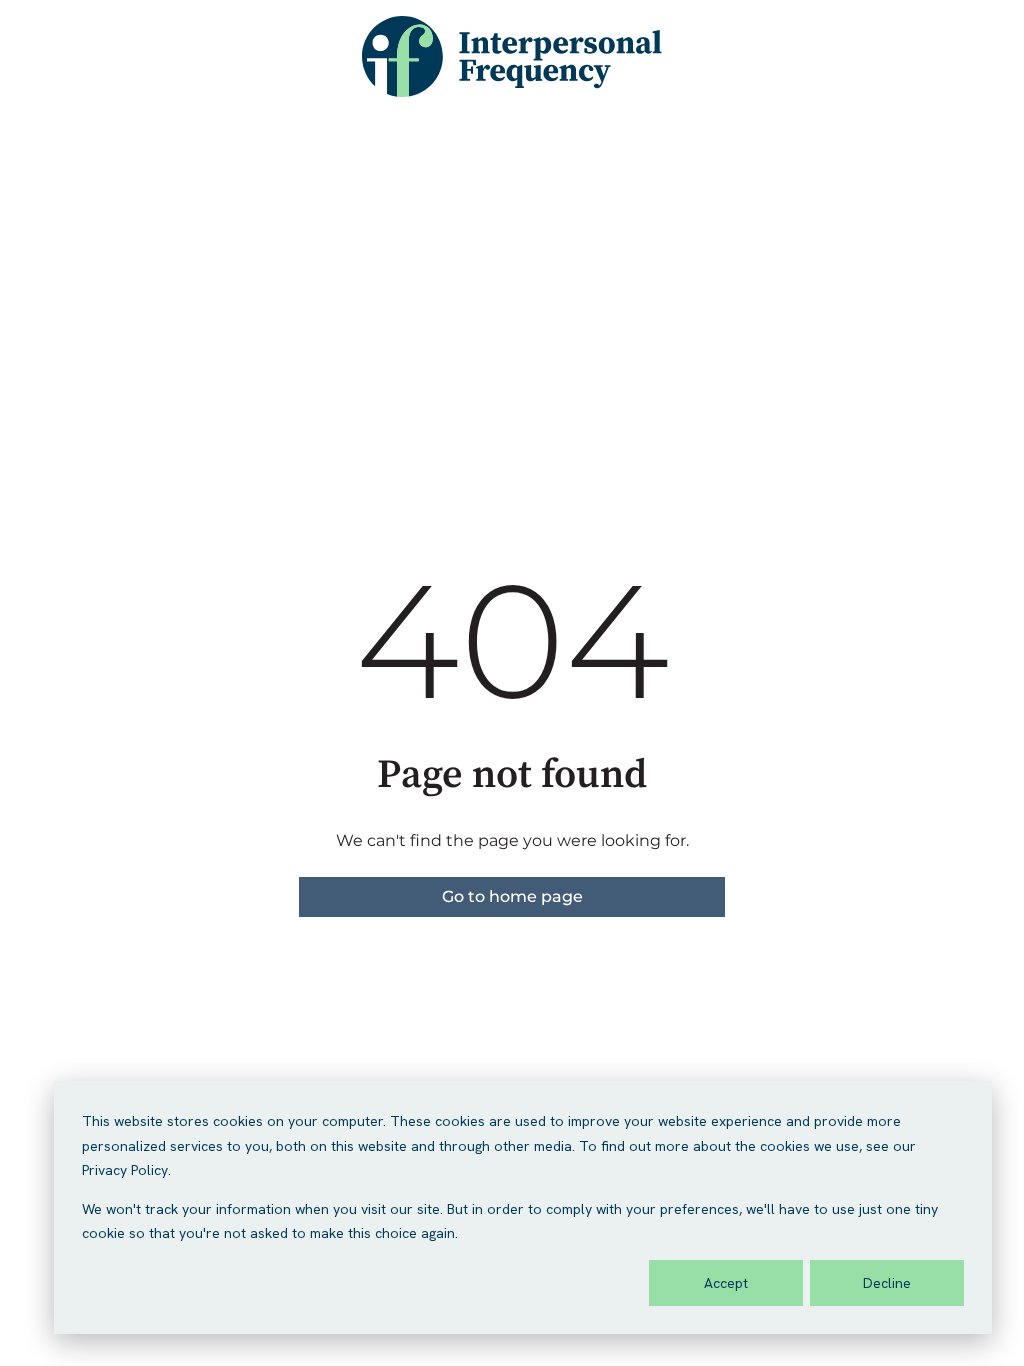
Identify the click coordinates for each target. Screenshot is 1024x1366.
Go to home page (512, 896)
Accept (726, 1283)
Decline (887, 1283)
